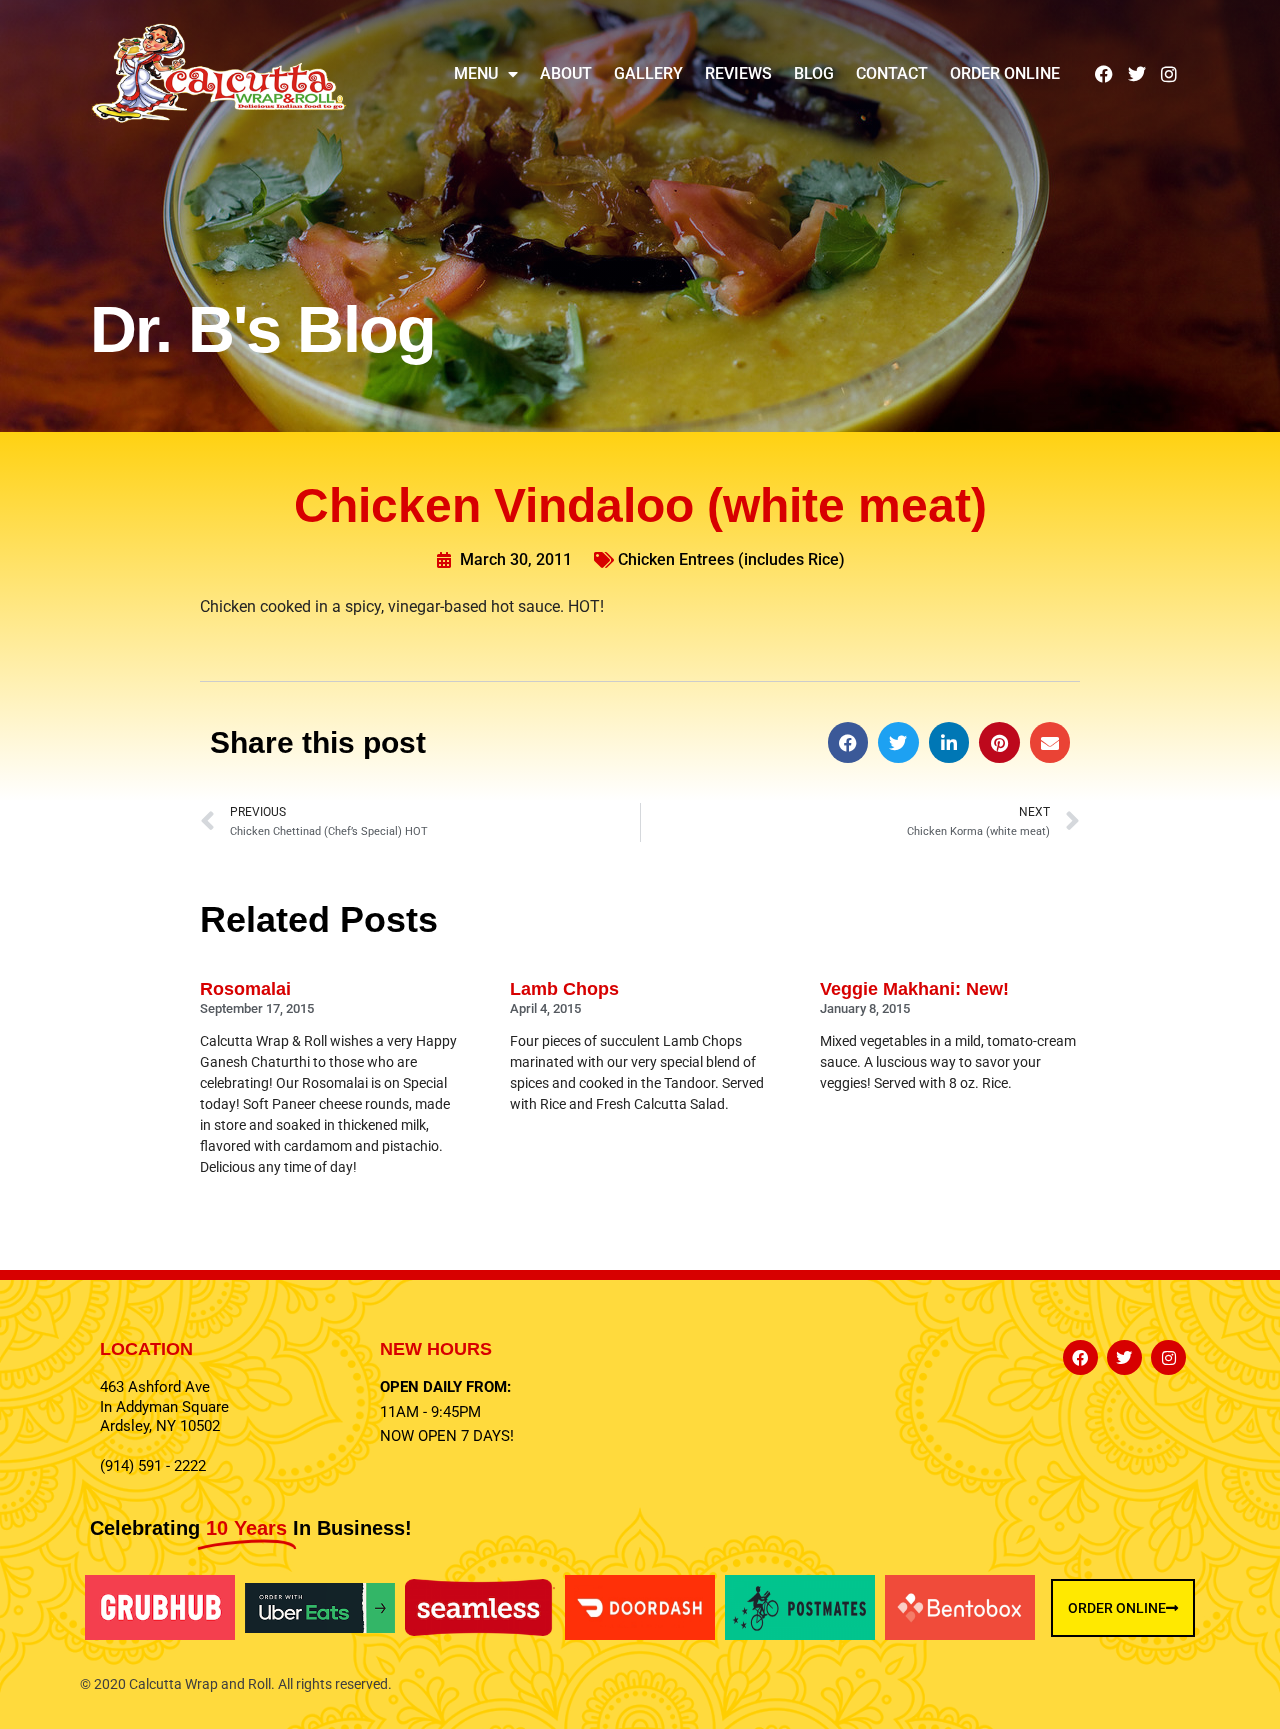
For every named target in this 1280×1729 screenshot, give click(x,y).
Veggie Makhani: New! (914, 989)
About (566, 73)
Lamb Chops (564, 989)
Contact (892, 73)
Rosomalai (245, 989)
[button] (848, 742)
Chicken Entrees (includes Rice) (731, 559)
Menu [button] (476, 73)
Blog (814, 73)
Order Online (1005, 73)
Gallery (648, 73)
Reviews (738, 73)
